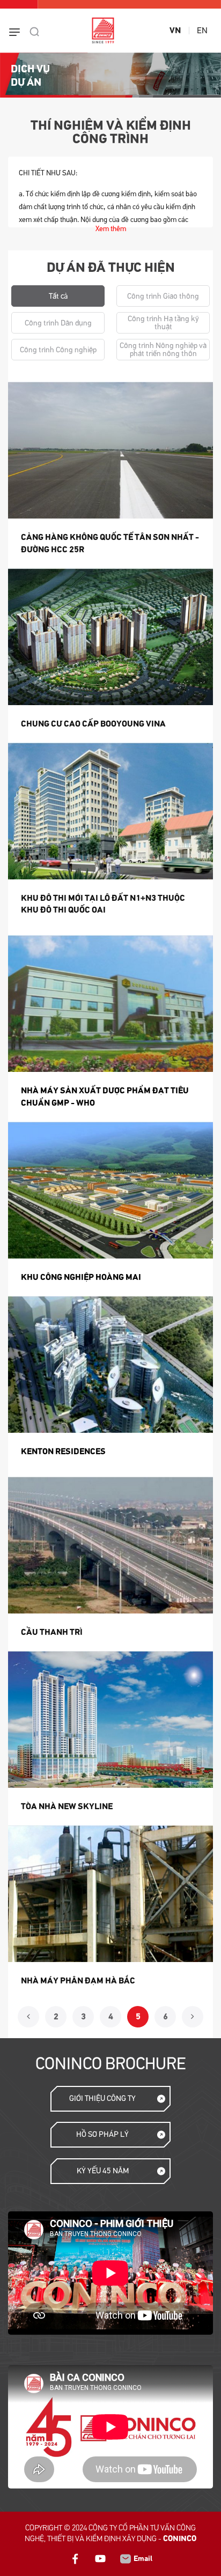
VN (175, 31)
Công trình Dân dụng (58, 323)
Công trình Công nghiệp (58, 350)
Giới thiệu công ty (102, 2098)
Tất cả (58, 296)
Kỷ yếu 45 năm (103, 2171)
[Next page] (193, 2017)
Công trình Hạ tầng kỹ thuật (163, 323)
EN (202, 31)
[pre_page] (28, 2017)
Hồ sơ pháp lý (102, 2134)
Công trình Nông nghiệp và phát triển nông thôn (163, 350)
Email (142, 2559)
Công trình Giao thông (163, 296)
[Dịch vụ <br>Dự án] (110, 75)
